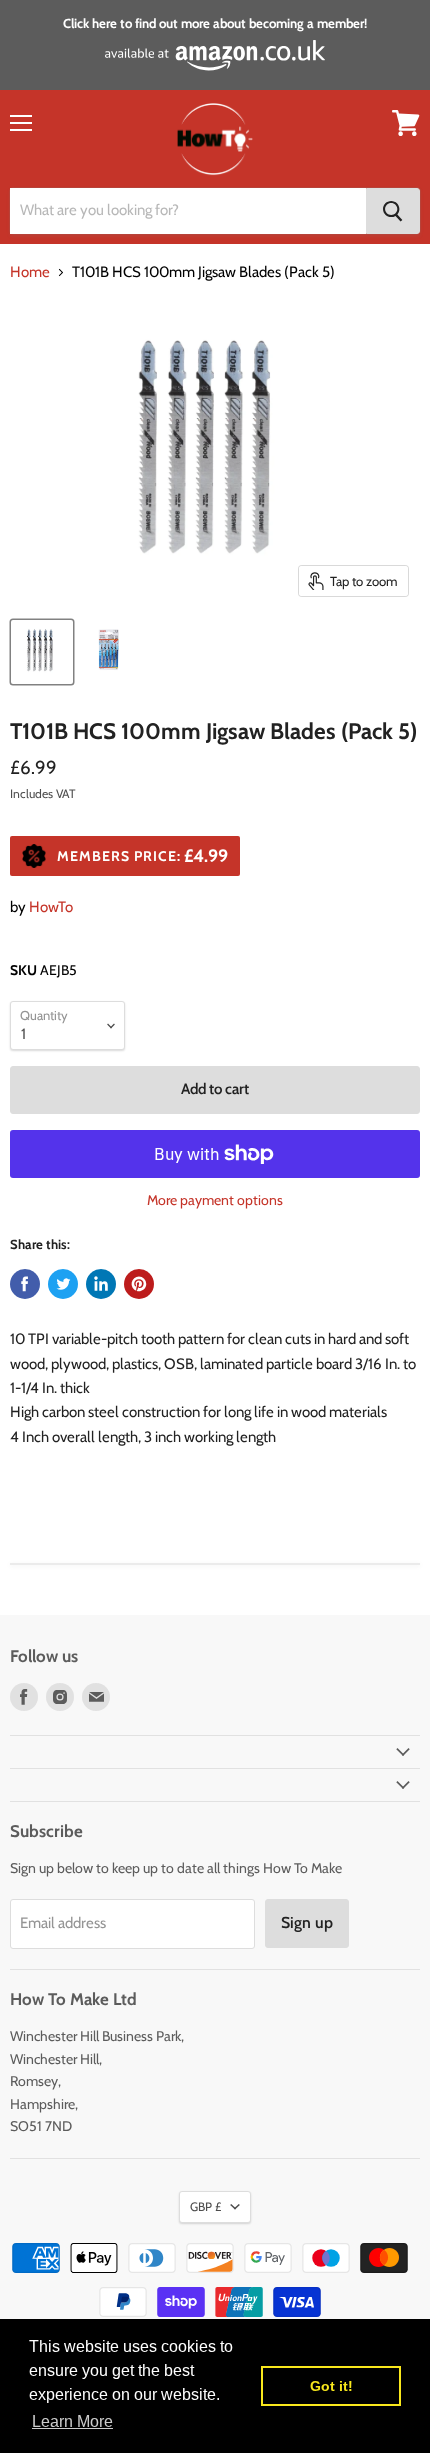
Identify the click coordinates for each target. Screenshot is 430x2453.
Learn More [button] (72, 2421)
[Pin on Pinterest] (139, 1284)
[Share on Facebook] (25, 1284)
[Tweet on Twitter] (63, 1284)
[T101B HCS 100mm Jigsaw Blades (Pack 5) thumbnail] (42, 652)
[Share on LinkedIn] (101, 1284)
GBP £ (205, 2206)
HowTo (51, 907)
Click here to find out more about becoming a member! (215, 23)
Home (30, 272)
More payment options (215, 1200)
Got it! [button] (331, 2386)
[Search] (393, 211)
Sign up (307, 1922)
